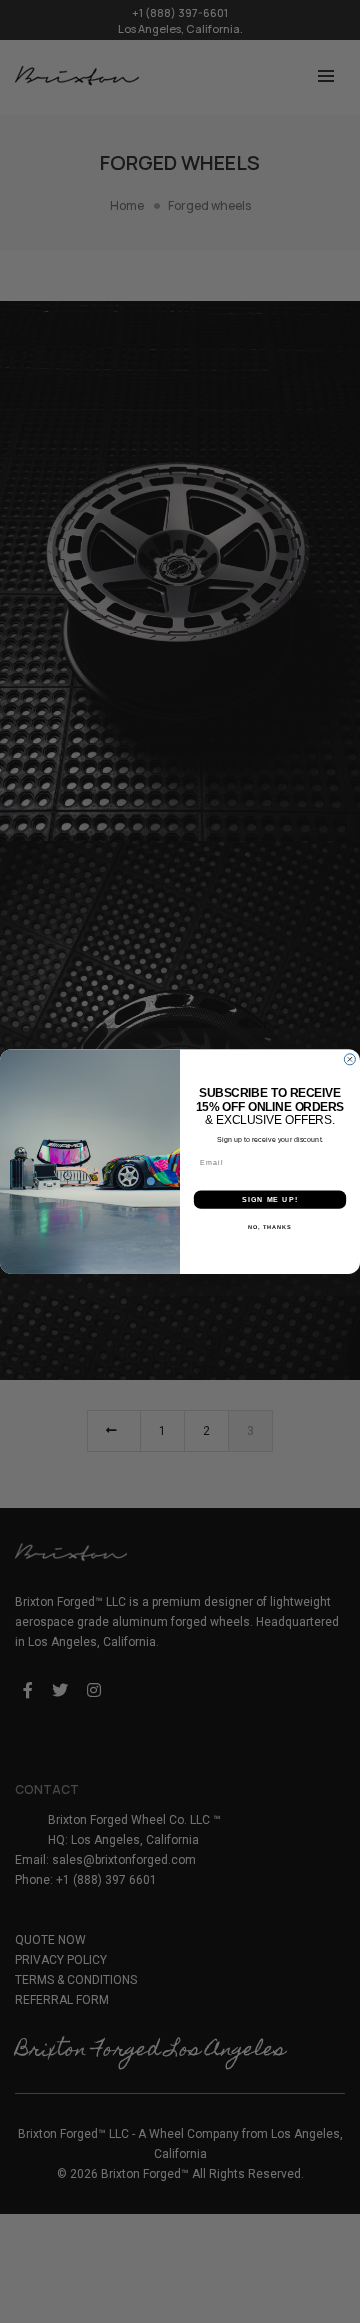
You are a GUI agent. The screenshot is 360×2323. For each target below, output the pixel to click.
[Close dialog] (349, 1059)
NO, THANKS (270, 1227)
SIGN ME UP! (270, 1200)
